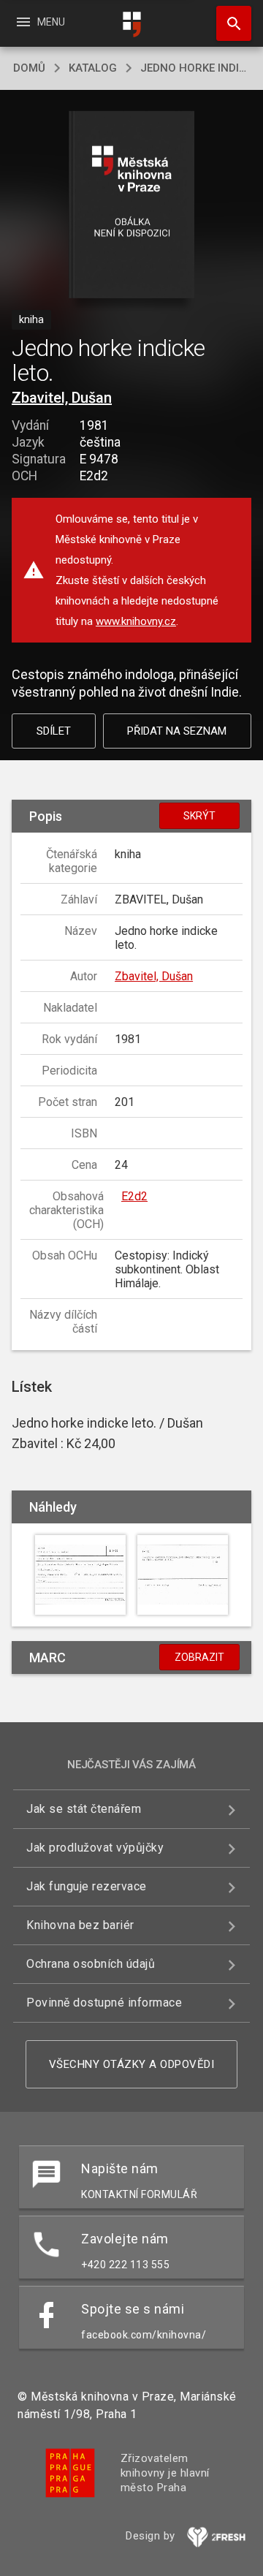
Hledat (229, 23)
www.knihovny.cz (136, 621)
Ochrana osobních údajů (91, 1964)
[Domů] (131, 24)
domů (29, 68)
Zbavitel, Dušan (62, 398)
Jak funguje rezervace (87, 1886)
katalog (93, 68)
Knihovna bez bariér (80, 1925)
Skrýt (199, 816)
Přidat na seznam (177, 731)
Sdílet (54, 731)
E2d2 (134, 1196)
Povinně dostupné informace (104, 2003)
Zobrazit (199, 1657)
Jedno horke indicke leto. (195, 68)
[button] (132, 206)
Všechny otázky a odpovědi (132, 2064)
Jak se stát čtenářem (84, 1809)
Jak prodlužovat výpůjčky (95, 1848)
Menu (40, 22)
